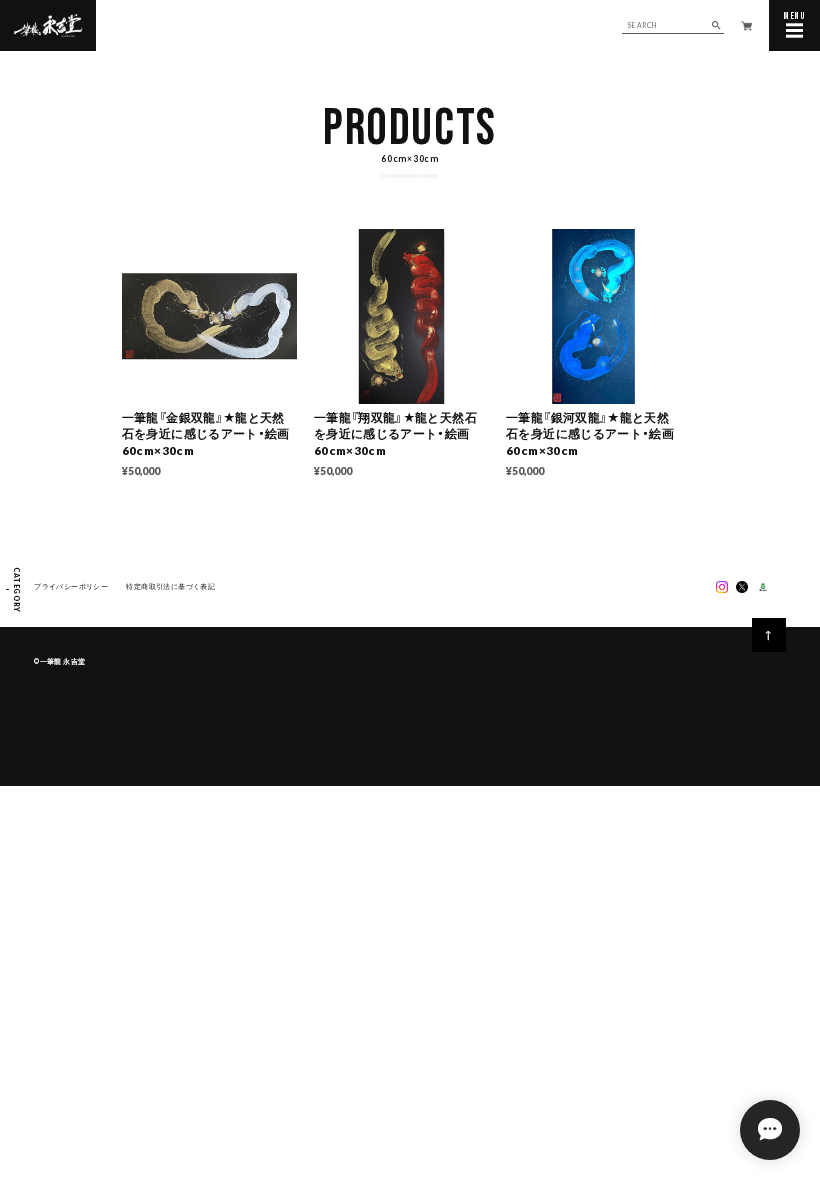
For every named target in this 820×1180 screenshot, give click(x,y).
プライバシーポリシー (71, 586)
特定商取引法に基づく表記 (170, 586)
